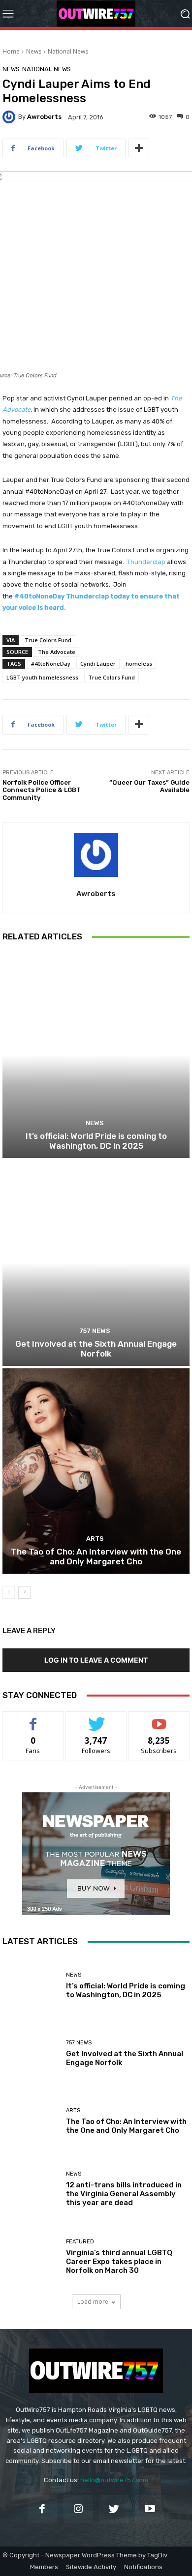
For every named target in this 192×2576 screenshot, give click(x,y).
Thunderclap (146, 562)
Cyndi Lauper (98, 664)
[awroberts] (10, 117)
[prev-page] (9, 1592)
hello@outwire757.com (114, 2480)
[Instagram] (78, 2509)
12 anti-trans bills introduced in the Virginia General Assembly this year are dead (124, 2194)
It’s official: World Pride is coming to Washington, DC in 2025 (96, 1141)
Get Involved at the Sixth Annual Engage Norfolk (96, 1349)
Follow (96, 1719)
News (34, 51)
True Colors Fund (48, 640)
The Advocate (57, 652)
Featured (80, 2242)
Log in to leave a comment (96, 1660)
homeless (139, 664)
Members (44, 2567)
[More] (139, 148)
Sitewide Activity (91, 2567)
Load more (93, 2302)
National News (68, 51)
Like (33, 1719)
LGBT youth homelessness (42, 677)
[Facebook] (42, 2509)
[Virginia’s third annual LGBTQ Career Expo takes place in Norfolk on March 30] (31, 2257)
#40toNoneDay (51, 664)
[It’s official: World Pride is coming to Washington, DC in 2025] (96, 1055)
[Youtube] (150, 2509)
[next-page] (24, 1592)
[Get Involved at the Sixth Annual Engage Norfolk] (96, 1263)
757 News (95, 1331)
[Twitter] (114, 2509)
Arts (95, 1539)
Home (11, 51)
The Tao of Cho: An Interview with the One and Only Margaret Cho (96, 1557)
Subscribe (159, 1719)
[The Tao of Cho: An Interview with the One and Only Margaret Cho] (96, 1471)
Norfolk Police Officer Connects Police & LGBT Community (42, 790)
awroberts (44, 117)
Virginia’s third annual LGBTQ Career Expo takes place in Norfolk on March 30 (119, 2262)
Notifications (143, 2567)
